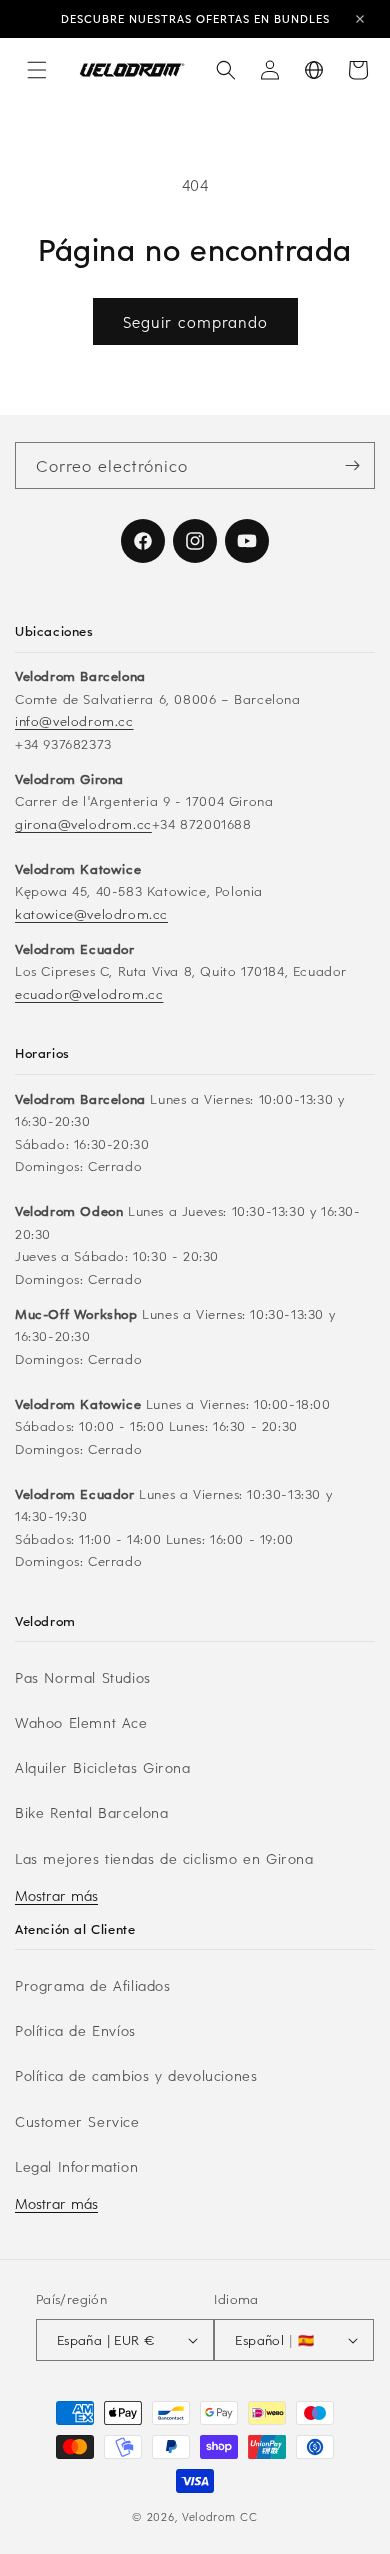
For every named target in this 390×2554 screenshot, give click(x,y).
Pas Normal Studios (83, 1677)
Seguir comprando (195, 322)
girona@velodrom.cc (83, 823)
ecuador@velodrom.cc (89, 993)
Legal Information (76, 2166)
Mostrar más (56, 1895)
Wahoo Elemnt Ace (81, 1722)
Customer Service (77, 2121)
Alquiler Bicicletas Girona (103, 1767)
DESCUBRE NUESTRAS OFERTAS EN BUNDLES (195, 18)
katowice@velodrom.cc (91, 913)
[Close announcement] (360, 19)
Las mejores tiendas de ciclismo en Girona (164, 1858)
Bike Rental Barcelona (92, 1812)
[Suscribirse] (352, 465)
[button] (37, 70)
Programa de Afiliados (93, 1985)
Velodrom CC (220, 2516)
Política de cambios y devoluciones (136, 2075)
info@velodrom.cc (74, 720)
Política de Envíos (75, 2030)
